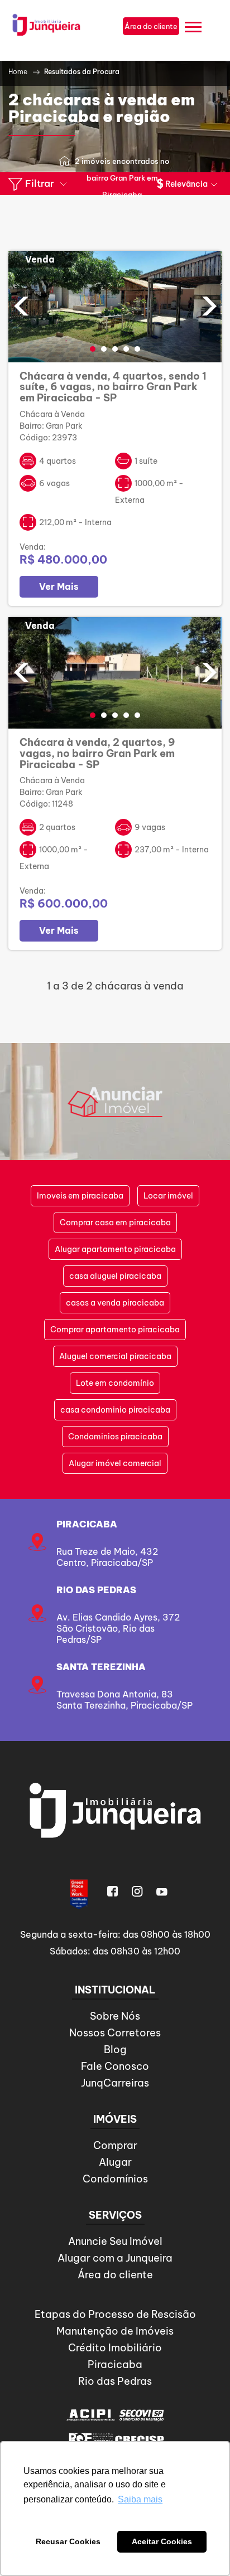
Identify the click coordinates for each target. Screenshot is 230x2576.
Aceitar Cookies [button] (162, 2541)
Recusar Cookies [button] (68, 2541)
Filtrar (40, 183)
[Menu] (193, 29)
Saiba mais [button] (140, 2499)
